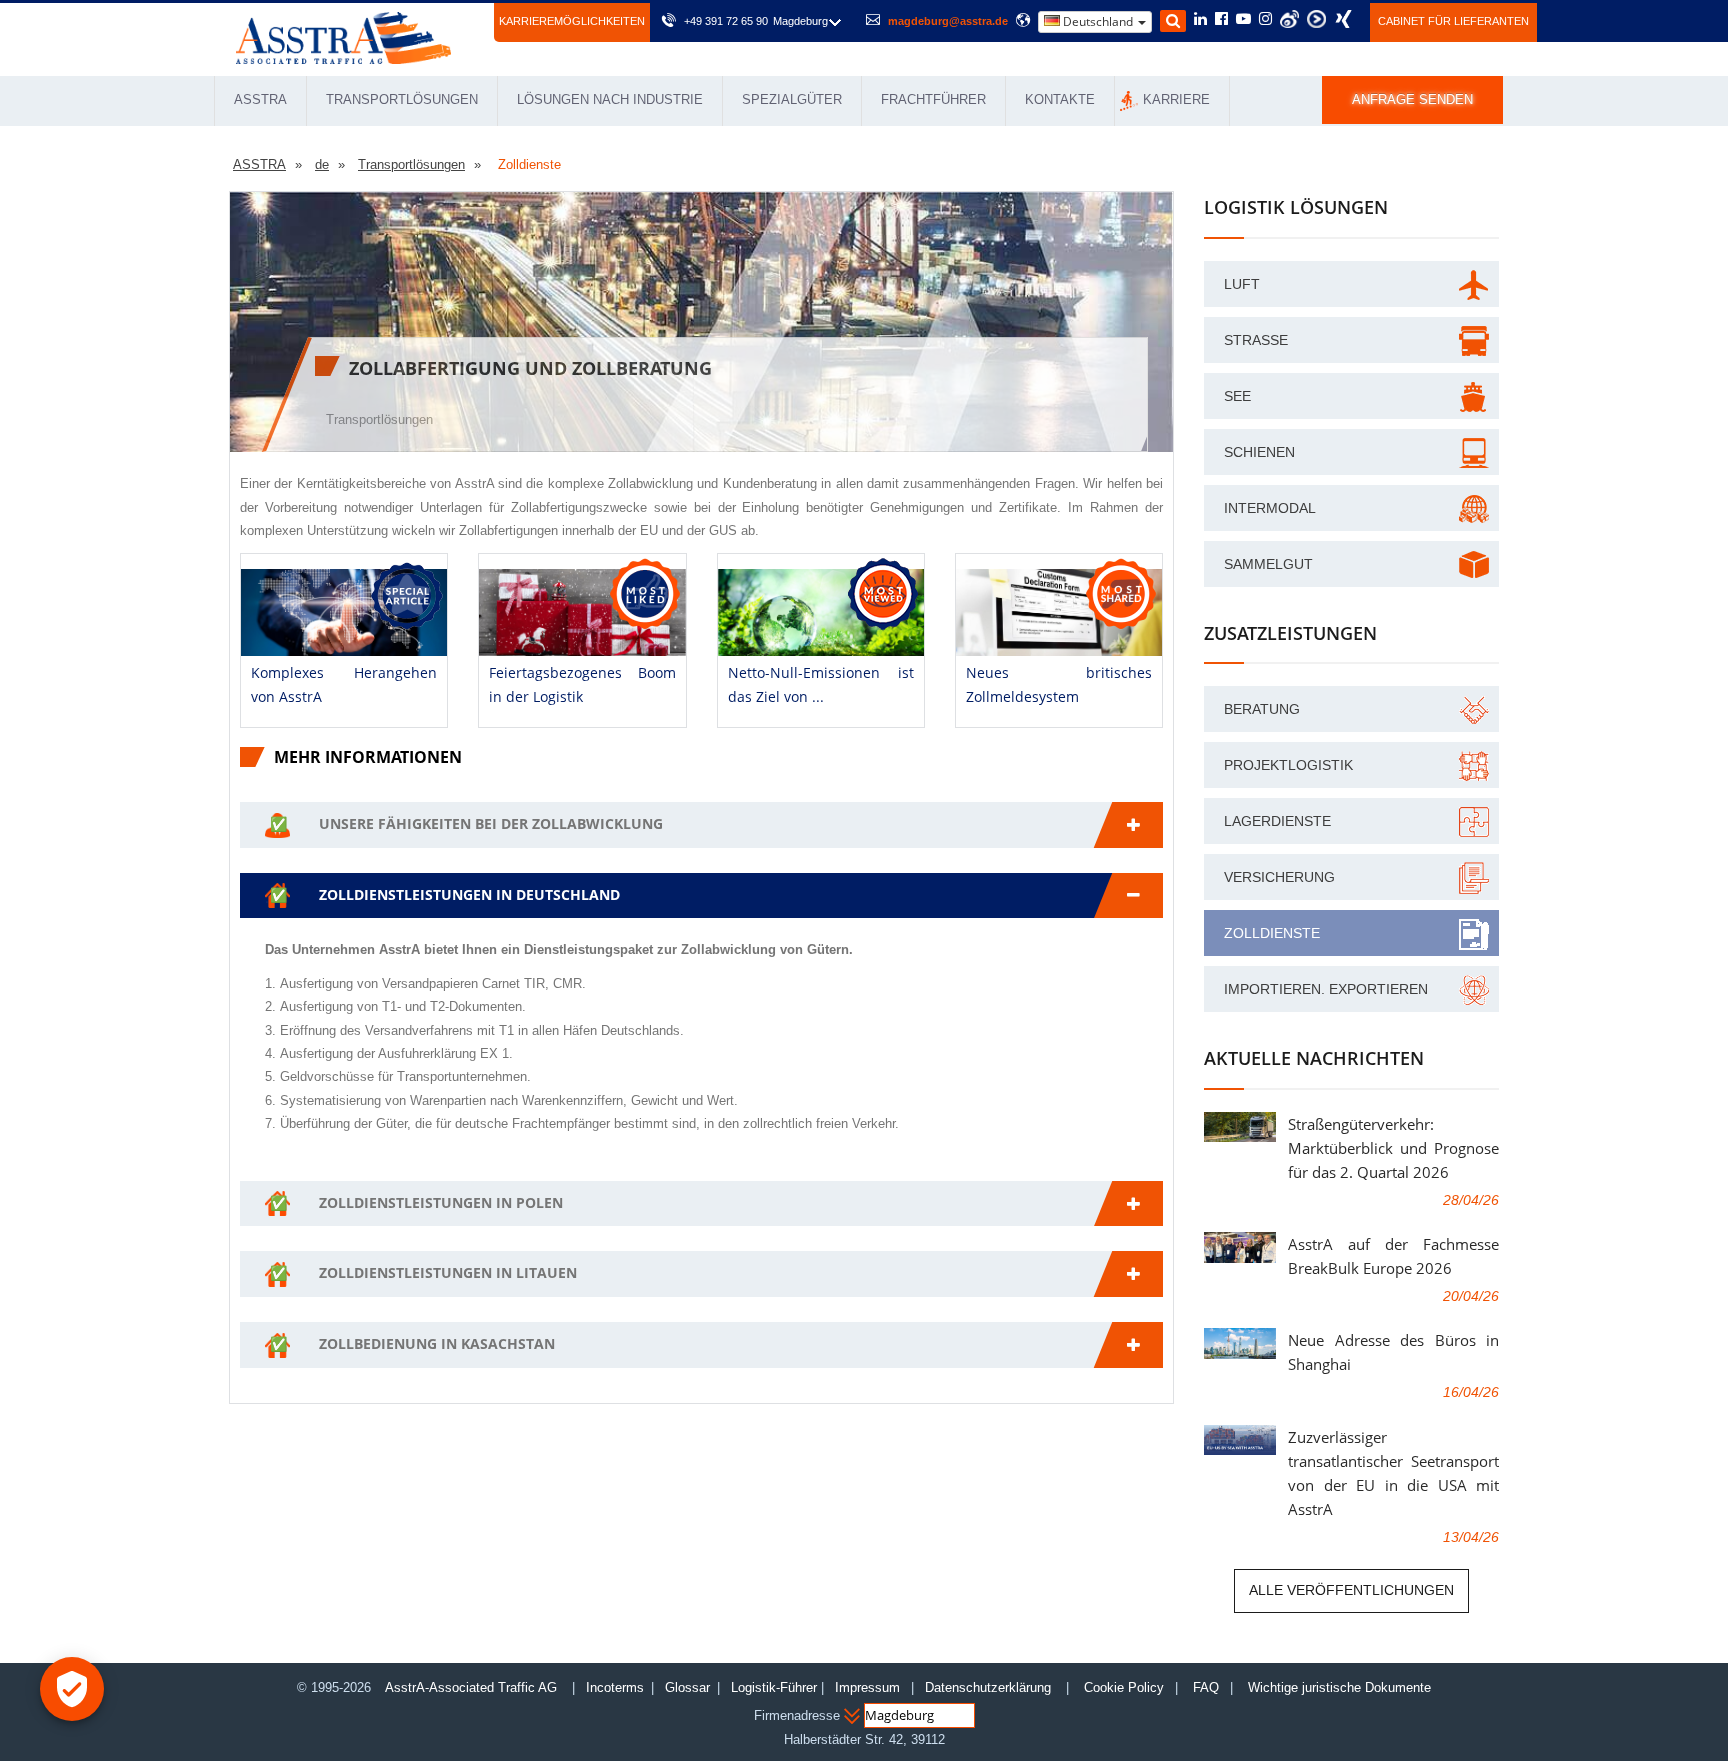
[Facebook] (1221, 20)
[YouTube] (1243, 20)
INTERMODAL (1270, 508)
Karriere (1176, 99)
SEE (1237, 396)
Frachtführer (933, 99)
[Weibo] (1289, 19)
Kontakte (1060, 99)
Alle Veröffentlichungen (1351, 1590)
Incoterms (615, 1687)
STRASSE (1256, 340)
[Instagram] (1265, 20)
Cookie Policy (1124, 1687)
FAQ (1206, 1687)
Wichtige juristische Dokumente (1339, 1687)
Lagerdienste (1277, 821)
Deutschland (1098, 21)
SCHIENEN (1259, 452)
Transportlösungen (402, 99)
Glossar (687, 1687)
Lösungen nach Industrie (610, 99)
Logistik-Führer (774, 1687)
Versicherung (1279, 877)
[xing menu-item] (1343, 19)
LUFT (1242, 284)
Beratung (1262, 709)
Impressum (867, 1687)
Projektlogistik (1288, 765)
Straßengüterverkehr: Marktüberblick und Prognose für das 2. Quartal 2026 (1393, 1148)
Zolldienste (1272, 933)
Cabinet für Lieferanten (1453, 21)
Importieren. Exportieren (1326, 989)
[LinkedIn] (1200, 20)
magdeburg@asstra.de (948, 21)
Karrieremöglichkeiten (572, 21)
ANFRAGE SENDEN (1412, 99)
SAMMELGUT (1268, 564)
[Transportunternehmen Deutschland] (343, 36)
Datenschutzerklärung (990, 1687)
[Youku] (1316, 19)
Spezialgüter (792, 99)
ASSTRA (260, 99)
